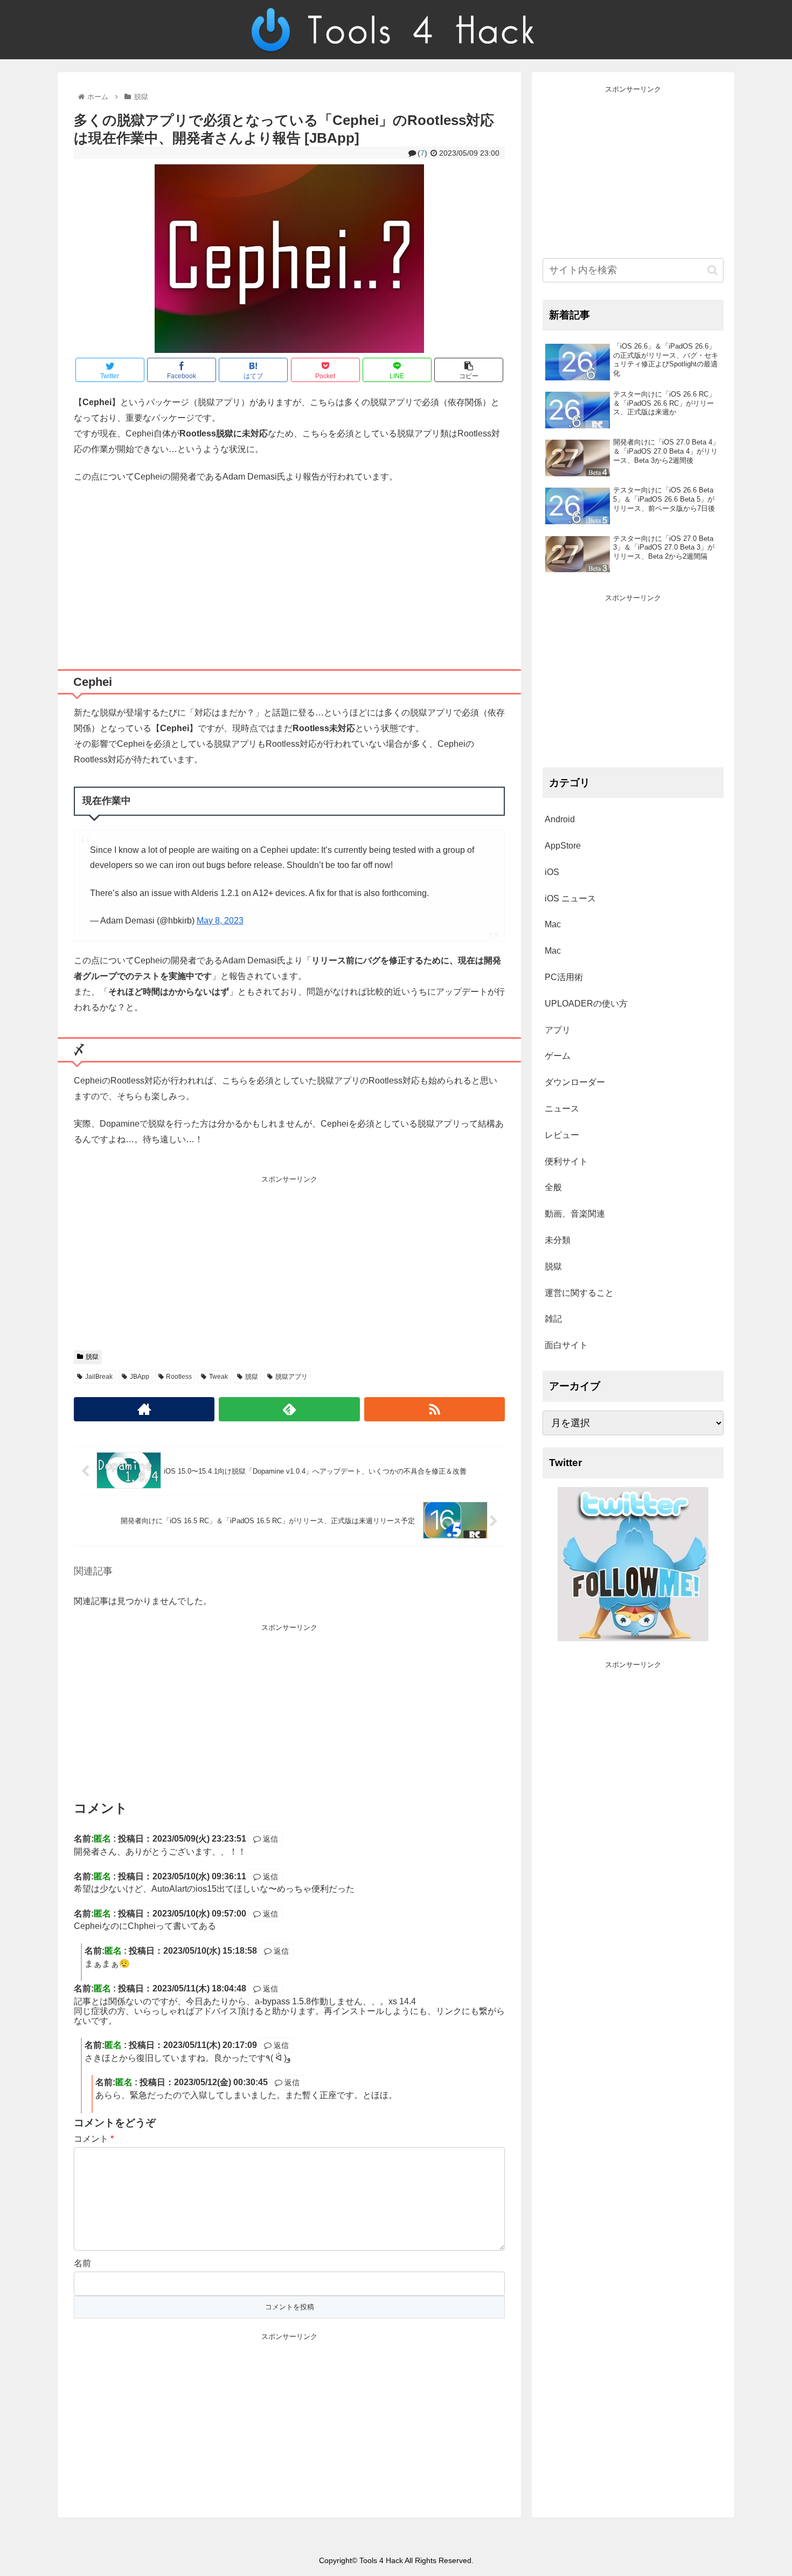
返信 (269, 1839)
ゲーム (558, 1056)
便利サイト (566, 1161)
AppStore (563, 846)
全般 (553, 1187)
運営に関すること (579, 1293)
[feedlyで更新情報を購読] (289, 1409)
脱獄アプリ (291, 1377)
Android (560, 819)
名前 (82, 2263)
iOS (552, 872)
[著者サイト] (144, 1409)
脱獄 (92, 1357)
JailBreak (99, 1377)
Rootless (179, 1377)
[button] (713, 270)
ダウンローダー (575, 1082)
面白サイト (566, 1345)
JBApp (140, 1377)
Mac (553, 924)
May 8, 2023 (220, 921)
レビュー (562, 1135)
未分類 (558, 1240)
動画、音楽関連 (575, 1214)
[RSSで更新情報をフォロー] (435, 1409)
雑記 (553, 1319)
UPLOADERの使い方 (586, 1004)
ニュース (562, 1109)
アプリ (558, 1030)
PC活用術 (564, 977)
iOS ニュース (570, 898)
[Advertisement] (289, 572)
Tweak (218, 1377)
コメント (94, 2139)
